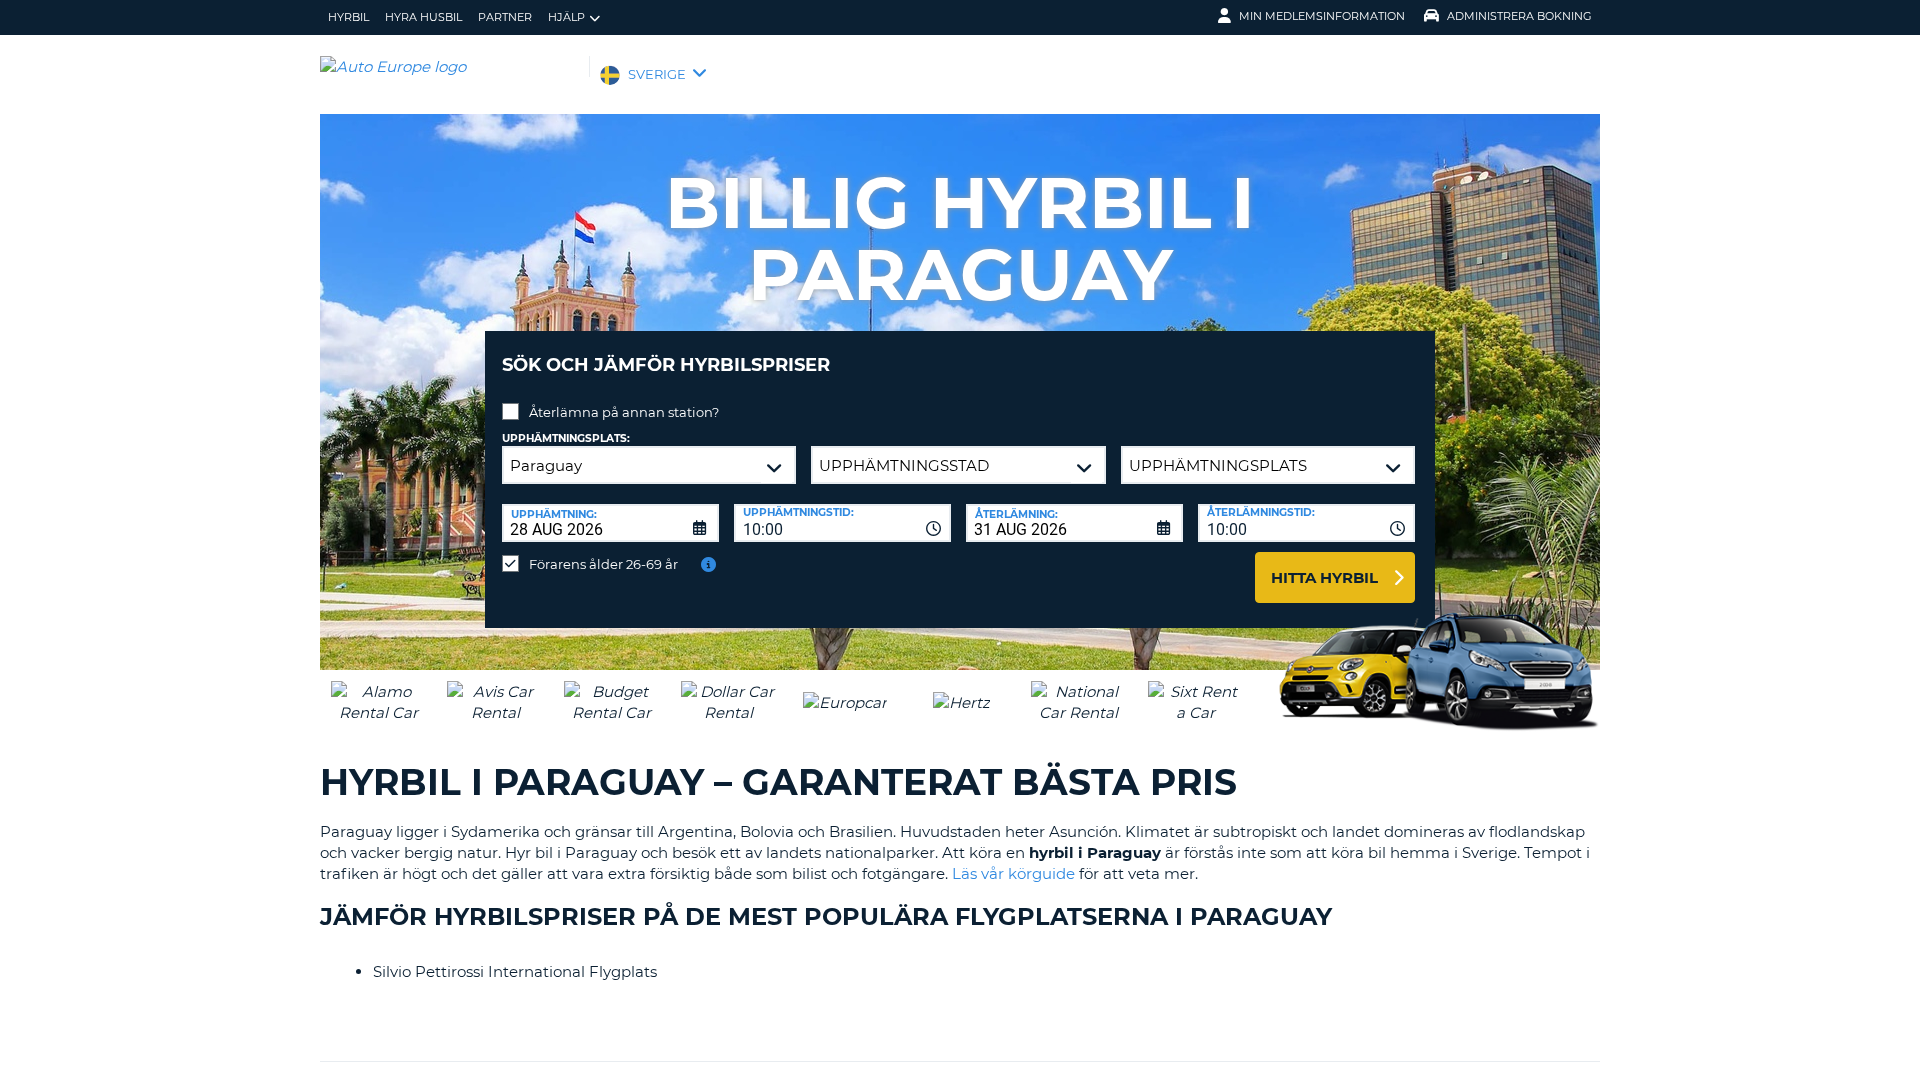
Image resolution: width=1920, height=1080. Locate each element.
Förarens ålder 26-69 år (603, 564)
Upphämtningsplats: (566, 438)
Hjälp (566, 17)
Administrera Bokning (1519, 16)
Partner (505, 17)
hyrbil (348, 17)
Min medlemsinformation (1322, 16)
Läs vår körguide (1013, 873)
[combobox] (842, 523)
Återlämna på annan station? (624, 412)
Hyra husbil (423, 17)
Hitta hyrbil (1324, 577)
